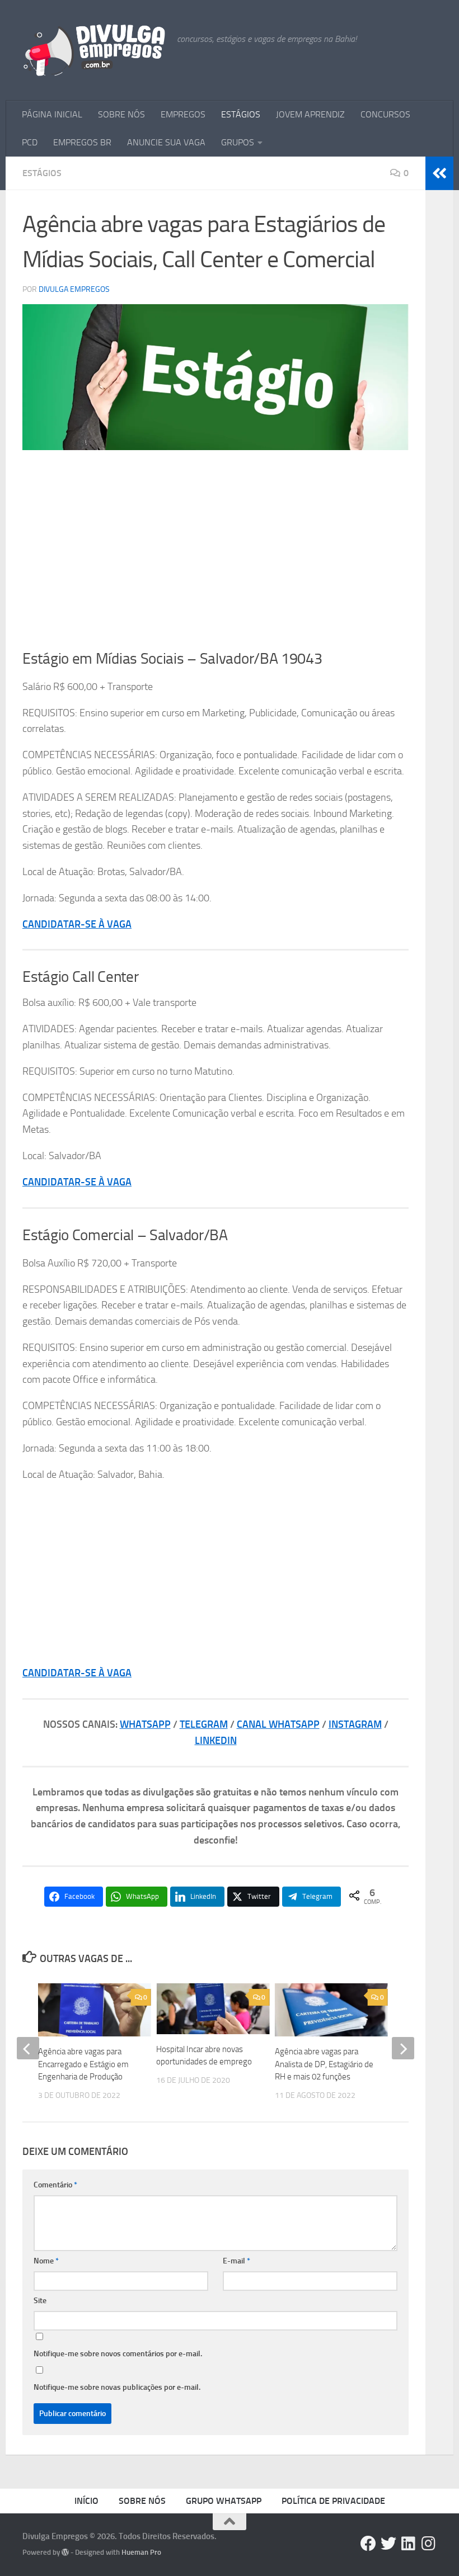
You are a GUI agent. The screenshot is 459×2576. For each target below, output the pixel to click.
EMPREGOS (183, 114)
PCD (30, 142)
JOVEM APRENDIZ (310, 114)
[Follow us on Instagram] (429, 2544)
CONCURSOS (385, 114)
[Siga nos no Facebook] (368, 2544)
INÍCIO (86, 2501)
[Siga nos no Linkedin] (409, 2544)
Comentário (55, 2185)
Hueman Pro (141, 2552)
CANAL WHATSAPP (278, 1724)
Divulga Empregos (74, 289)
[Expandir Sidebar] (439, 173)
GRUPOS (238, 142)
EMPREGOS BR (82, 142)
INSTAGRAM (355, 1724)
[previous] (28, 2048)
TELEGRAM (204, 1724)
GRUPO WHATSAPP (224, 2501)
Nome (46, 2261)
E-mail (236, 2261)
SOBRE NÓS (121, 114)
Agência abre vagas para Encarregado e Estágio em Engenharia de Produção (83, 2064)
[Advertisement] (216, 545)
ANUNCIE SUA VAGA (166, 142)
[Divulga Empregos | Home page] (94, 50)
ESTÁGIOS (241, 114)
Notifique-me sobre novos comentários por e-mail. (118, 2354)
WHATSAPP (145, 1724)
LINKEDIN (216, 1741)
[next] (403, 2048)
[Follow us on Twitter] (388, 2544)
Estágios (42, 173)
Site (40, 2301)
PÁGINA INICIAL (52, 114)
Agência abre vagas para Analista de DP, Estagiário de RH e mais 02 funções (324, 2064)
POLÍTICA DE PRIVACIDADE (333, 2501)
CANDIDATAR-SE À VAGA (77, 924)
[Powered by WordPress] (65, 2552)
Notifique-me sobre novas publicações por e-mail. (117, 2387)
